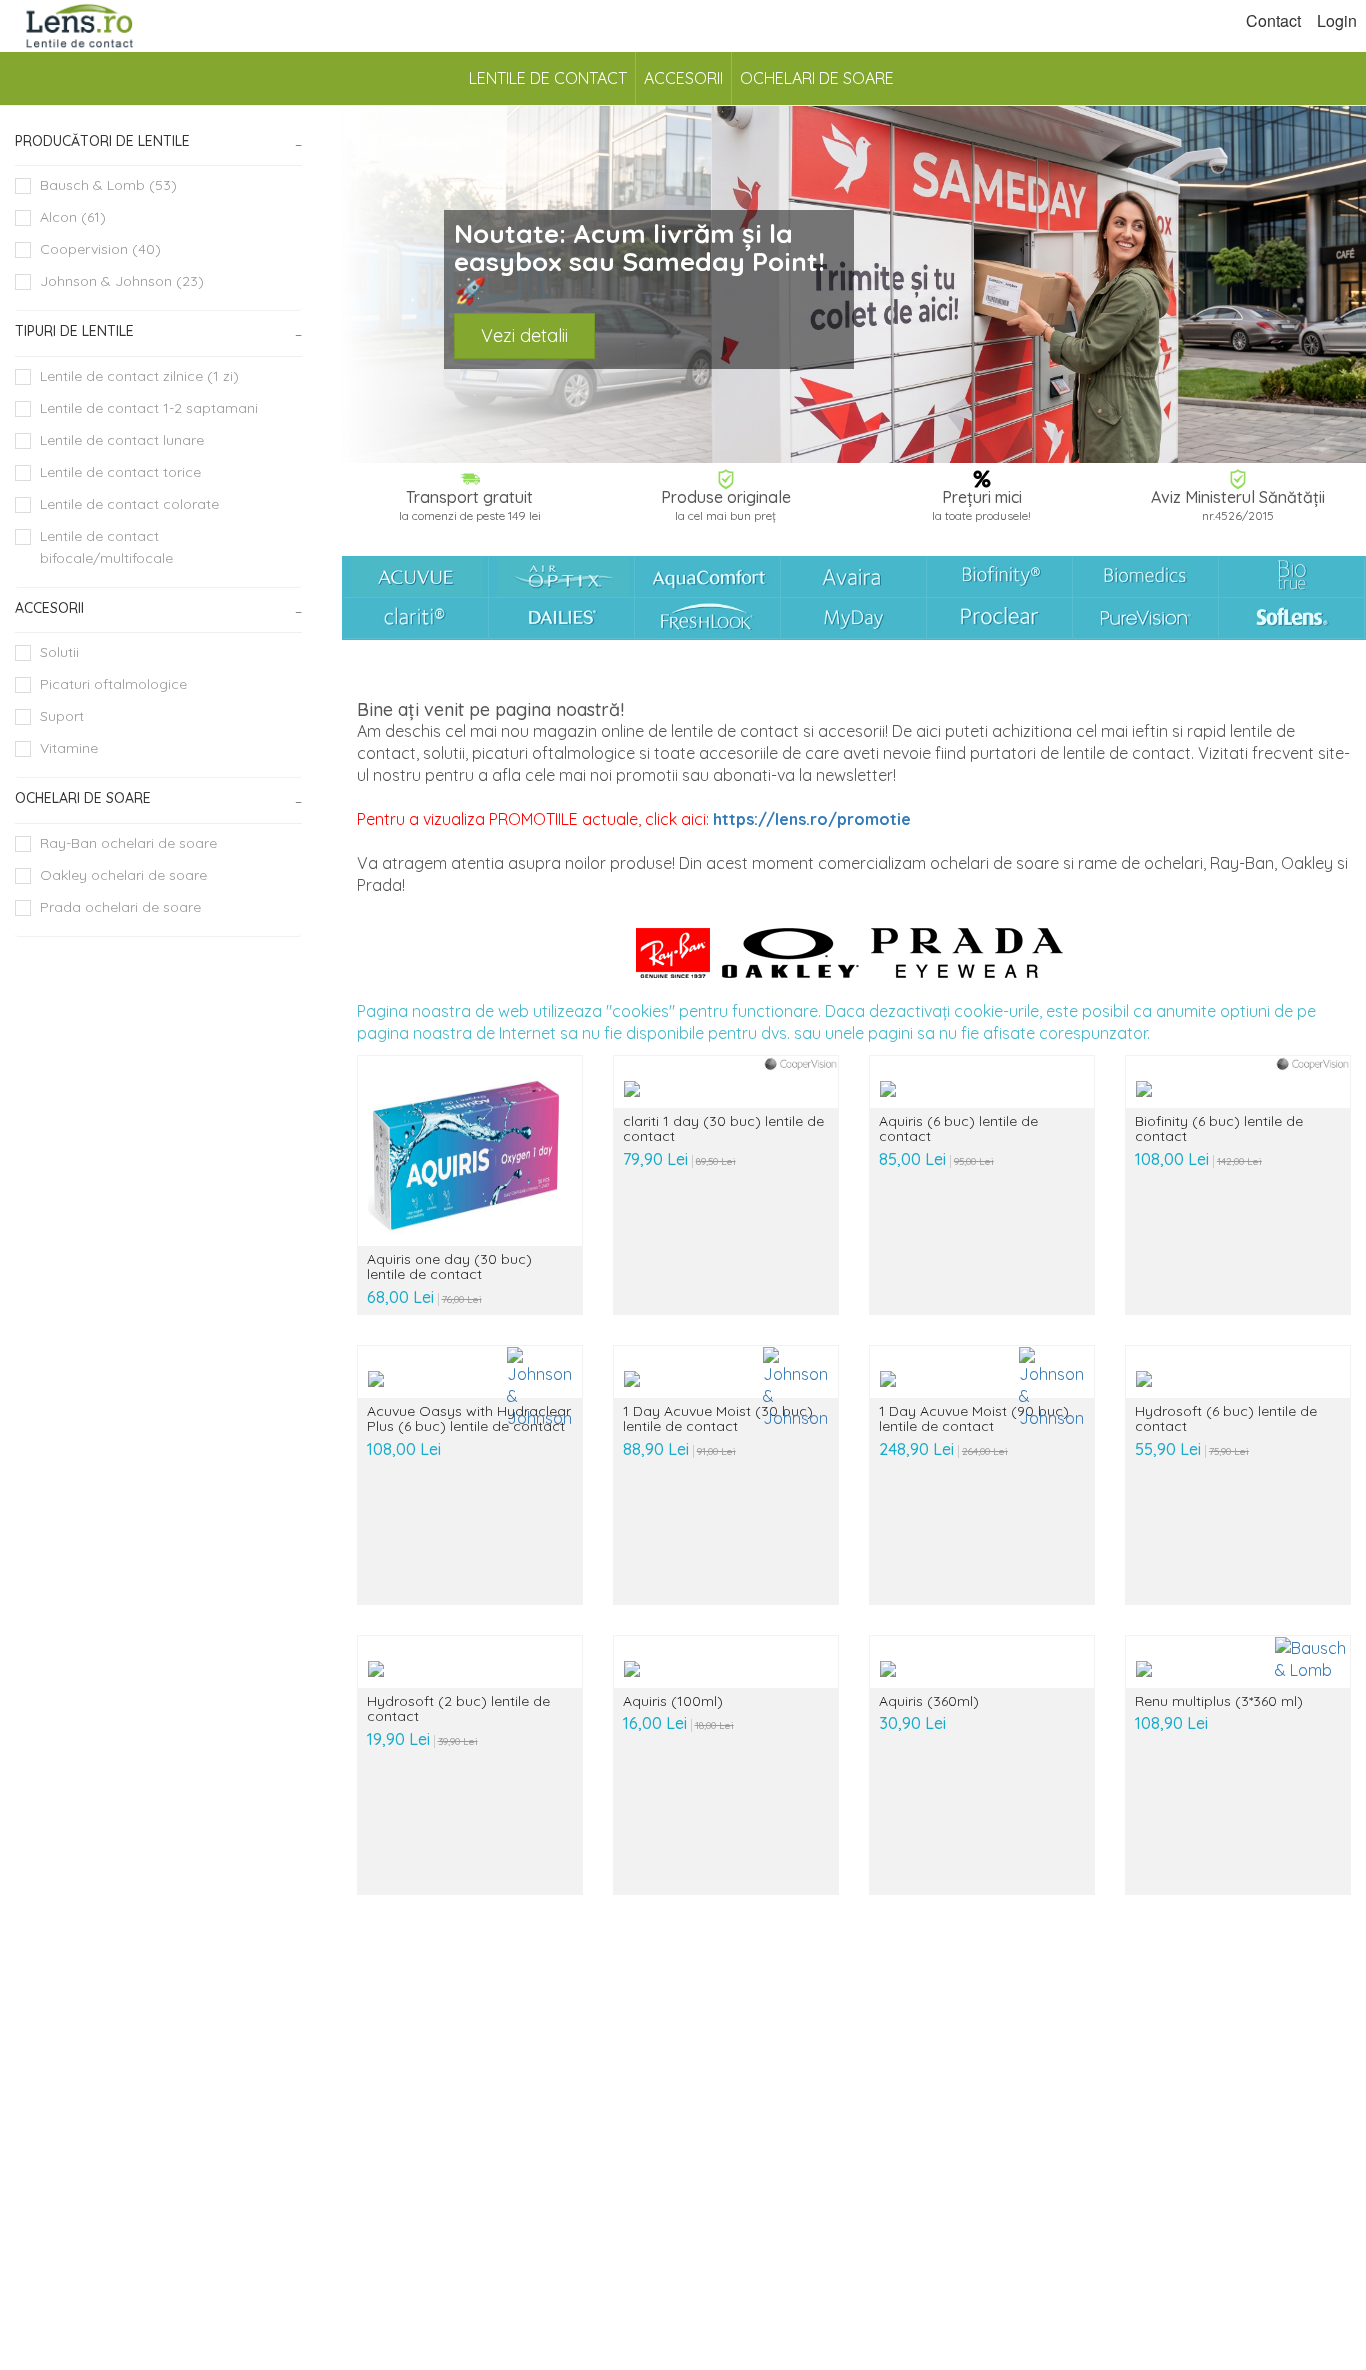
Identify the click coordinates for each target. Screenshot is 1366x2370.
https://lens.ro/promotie (812, 819)
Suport (62, 716)
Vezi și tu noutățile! (556, 327)
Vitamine (69, 748)
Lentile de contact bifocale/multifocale (106, 547)
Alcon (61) (73, 217)
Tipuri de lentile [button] (74, 331)
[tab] (158, 141)
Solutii (59, 652)
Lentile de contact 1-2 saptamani (149, 408)
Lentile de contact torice (120, 472)
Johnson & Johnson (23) (122, 281)
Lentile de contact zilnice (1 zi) (139, 376)
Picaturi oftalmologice (113, 684)
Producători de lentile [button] (102, 141)
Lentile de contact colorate (129, 504)
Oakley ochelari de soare (123, 875)
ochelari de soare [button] (83, 798)
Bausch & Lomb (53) (108, 185)
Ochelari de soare (817, 78)
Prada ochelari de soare (120, 907)
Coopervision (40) (100, 249)
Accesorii (683, 78)
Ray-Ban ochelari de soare (128, 843)
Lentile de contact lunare (122, 440)
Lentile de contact (548, 78)
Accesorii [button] (49, 608)
